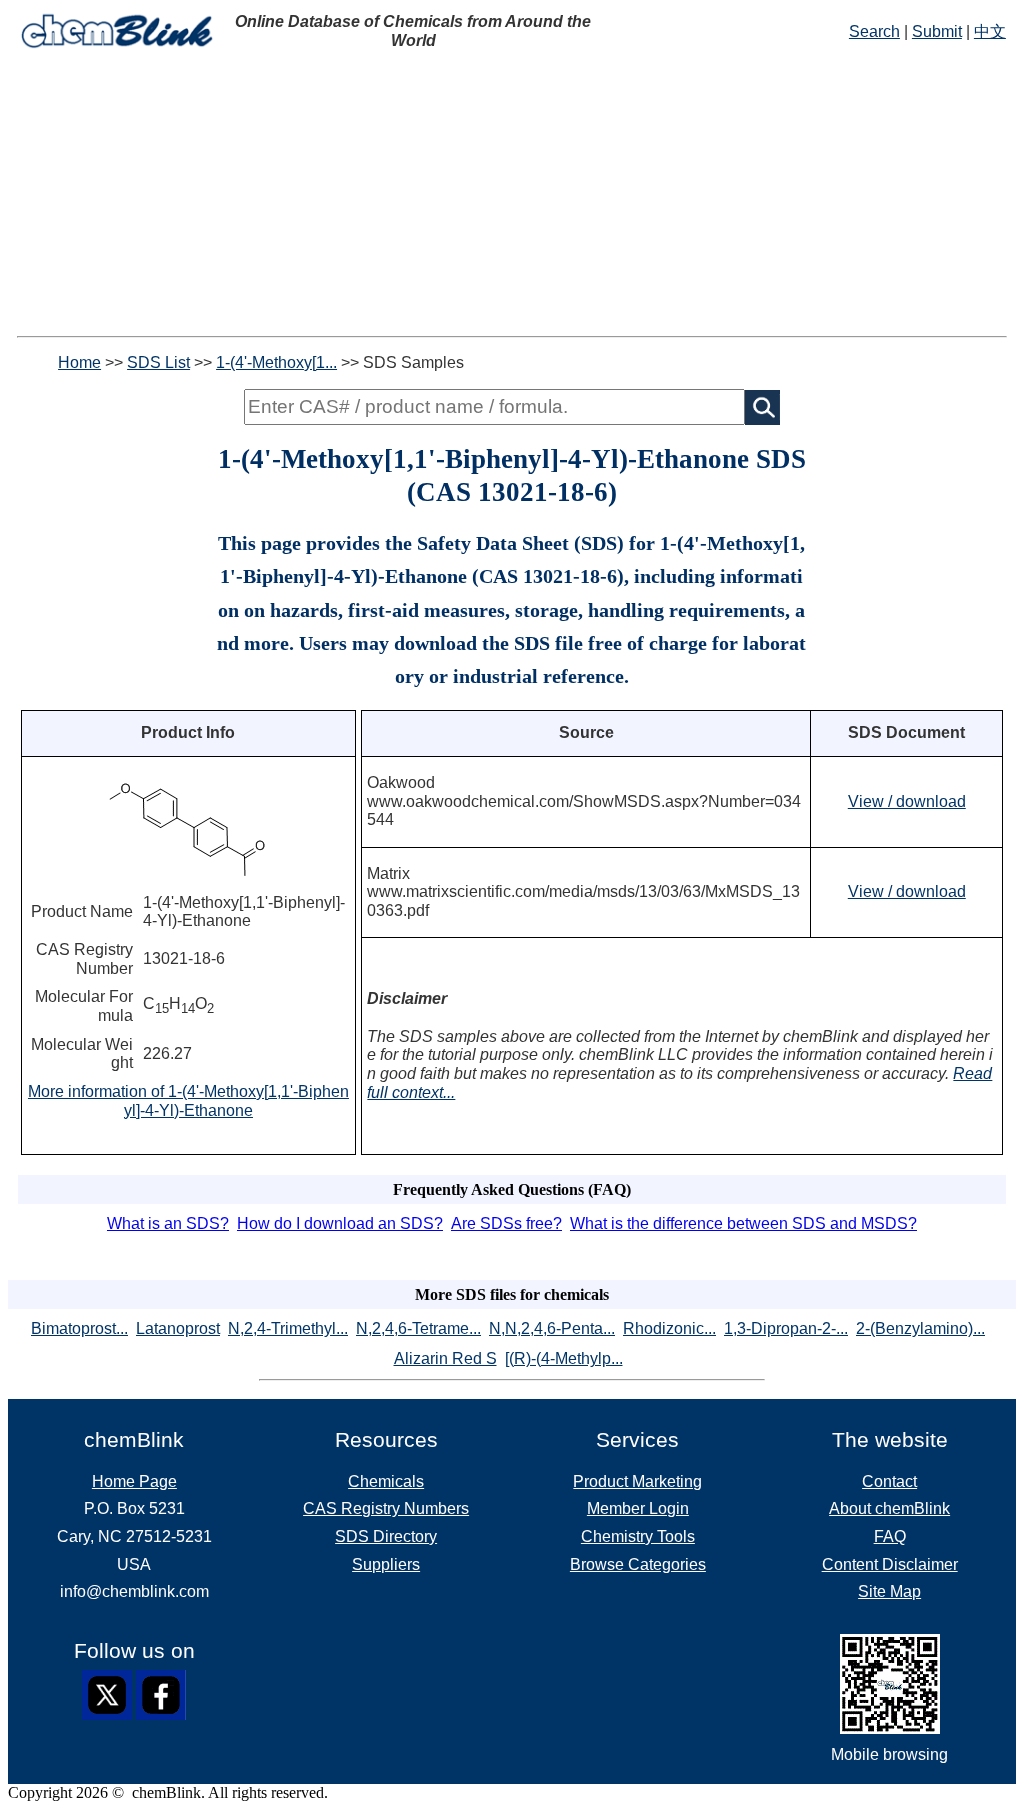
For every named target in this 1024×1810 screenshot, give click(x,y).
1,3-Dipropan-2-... (786, 1328)
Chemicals (386, 1481)
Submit (937, 31)
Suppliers (386, 1564)
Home (79, 362)
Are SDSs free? (506, 1223)
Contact (889, 1481)
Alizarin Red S (445, 1358)
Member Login (638, 1508)
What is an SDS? (168, 1223)
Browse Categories (638, 1564)
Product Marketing (637, 1481)
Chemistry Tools (638, 1536)
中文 (990, 31)
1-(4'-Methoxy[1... (276, 362)
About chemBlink (889, 1508)
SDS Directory (386, 1536)
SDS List (158, 362)
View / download (907, 801)
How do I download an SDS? (340, 1223)
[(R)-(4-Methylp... (564, 1358)
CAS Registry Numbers (386, 1508)
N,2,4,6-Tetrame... (418, 1328)
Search (874, 31)
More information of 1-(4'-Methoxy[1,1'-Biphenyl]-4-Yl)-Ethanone (188, 1101)
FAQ (890, 1536)
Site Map (889, 1591)
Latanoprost (178, 1328)
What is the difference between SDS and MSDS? (743, 1223)
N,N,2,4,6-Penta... (552, 1328)
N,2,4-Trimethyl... (288, 1328)
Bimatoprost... (79, 1328)
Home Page (134, 1481)
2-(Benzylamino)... (920, 1328)
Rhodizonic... (669, 1328)
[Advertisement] (512, 196)
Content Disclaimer (890, 1564)
